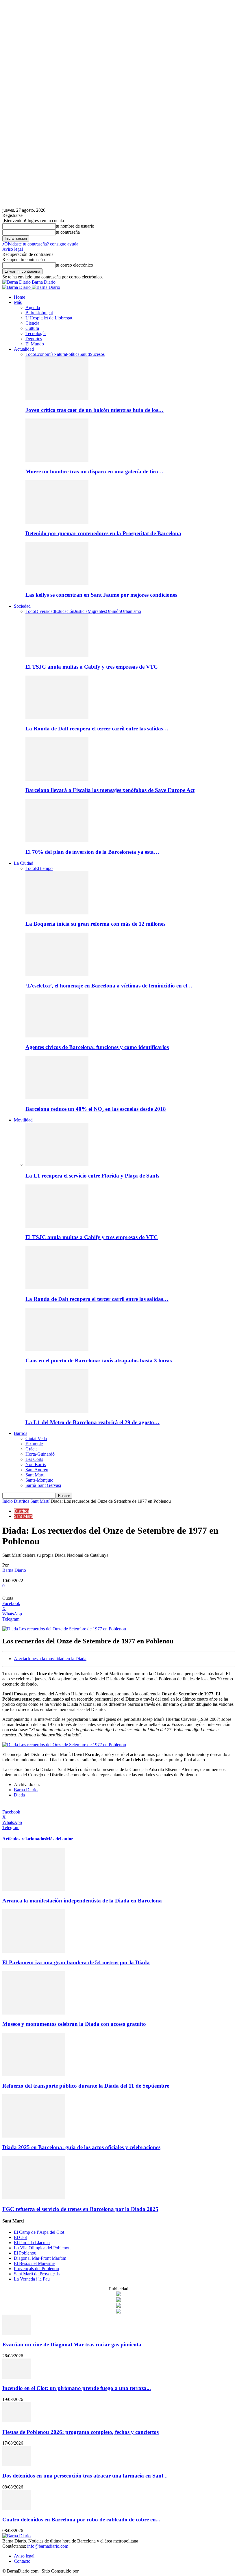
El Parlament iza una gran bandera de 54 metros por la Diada (76, 1962)
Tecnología (36, 333)
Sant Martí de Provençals (37, 2274)
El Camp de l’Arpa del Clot (39, 2232)
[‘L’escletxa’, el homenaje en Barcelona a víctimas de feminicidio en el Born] (57, 974)
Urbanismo (131, 611)
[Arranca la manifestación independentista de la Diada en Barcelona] (34, 1890)
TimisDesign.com (96, 2571)
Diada (19, 1795)
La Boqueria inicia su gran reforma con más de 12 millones (95, 924)
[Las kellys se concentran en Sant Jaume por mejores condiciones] (57, 584)
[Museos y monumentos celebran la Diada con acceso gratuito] (34, 2013)
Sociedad (22, 606)
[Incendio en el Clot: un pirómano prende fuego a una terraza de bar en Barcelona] (17, 2377)
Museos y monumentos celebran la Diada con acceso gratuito (74, 2024)
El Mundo (35, 344)
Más (18, 302)
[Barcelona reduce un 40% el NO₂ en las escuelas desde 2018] (57, 1098)
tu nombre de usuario (75, 226)
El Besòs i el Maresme (34, 2263)
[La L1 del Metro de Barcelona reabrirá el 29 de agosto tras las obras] (57, 1411)
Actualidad (24, 349)
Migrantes (97, 611)
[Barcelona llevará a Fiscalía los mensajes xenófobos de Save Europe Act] (57, 779)
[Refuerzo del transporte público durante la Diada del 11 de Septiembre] (34, 2074)
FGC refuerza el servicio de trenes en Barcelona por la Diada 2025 (80, 2209)
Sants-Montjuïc (39, 1480)
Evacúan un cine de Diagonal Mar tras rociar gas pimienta (72, 2345)
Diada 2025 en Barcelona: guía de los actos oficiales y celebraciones (81, 2147)
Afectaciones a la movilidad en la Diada (50, 1659)
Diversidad (45, 611)
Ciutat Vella (36, 1438)
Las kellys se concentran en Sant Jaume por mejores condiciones (101, 595)
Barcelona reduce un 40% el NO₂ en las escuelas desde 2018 (96, 1109)
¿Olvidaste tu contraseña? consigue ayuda (40, 244)
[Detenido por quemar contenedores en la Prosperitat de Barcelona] (57, 522)
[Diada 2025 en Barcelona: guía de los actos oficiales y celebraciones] (34, 2136)
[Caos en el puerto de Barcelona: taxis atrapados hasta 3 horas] (57, 1350)
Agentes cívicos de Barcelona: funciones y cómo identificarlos (97, 1047)
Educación (65, 611)
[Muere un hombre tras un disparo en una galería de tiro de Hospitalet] (57, 460)
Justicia (81, 611)
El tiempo (44, 868)
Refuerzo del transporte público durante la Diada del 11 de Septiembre (86, 2086)
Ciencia (32, 323)
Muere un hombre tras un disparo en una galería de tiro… (95, 472)
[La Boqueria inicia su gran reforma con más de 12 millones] (57, 913)
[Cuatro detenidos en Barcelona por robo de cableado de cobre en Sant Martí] (17, 2508)
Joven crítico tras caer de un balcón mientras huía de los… (95, 410)
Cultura (32, 328)
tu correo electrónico (74, 265)
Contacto (22, 2561)
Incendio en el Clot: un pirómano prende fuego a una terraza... (77, 2388)
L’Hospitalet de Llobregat (49, 318)
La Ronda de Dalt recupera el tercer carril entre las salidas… (97, 729)
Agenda (33, 307)
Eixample (34, 1444)
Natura (60, 354)
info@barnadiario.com (48, 2546)
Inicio (8, 1501)
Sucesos (97, 354)
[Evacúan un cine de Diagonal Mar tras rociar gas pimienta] (17, 2333)
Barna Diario (14, 1570)
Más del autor (60, 1839)
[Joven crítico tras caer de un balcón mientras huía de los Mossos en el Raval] (57, 399)
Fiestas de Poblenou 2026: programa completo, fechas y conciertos (80, 2432)
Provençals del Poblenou (36, 2269)
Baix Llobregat (39, 313)
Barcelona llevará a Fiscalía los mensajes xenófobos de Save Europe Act (110, 790)
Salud (85, 354)
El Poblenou (25, 2253)
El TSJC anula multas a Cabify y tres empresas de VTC (92, 667)
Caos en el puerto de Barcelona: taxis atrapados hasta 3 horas (99, 1360)
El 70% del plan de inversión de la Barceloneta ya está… (92, 852)
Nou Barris (36, 1464)
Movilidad (23, 1120)
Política (73, 354)
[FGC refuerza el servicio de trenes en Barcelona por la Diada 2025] (34, 2198)
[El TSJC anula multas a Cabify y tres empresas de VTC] (57, 656)
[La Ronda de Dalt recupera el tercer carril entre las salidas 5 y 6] (57, 717)
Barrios (21, 1433)
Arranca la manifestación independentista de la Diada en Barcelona (82, 1901)
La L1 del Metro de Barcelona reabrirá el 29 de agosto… (92, 1422)
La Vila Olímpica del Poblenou (42, 2248)
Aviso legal (13, 249)
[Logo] (17, 287)
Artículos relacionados (24, 1839)
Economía (44, 354)
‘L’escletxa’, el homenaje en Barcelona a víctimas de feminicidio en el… (109, 986)
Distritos (22, 1501)
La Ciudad (24, 863)
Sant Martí (35, 1475)
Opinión (113, 611)
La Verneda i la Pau (32, 2279)
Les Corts (34, 1459)
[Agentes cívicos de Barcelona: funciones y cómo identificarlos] (57, 1036)
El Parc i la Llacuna (32, 2243)
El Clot (20, 2237)
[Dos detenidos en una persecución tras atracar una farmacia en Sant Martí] (17, 2464)
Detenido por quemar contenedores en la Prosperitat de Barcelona (103, 533)
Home (20, 297)
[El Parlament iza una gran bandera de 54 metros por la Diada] (34, 1951)
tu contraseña (68, 232)
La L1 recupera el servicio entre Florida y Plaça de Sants (92, 1176)
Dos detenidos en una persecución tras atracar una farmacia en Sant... (85, 2476)
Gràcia (32, 1449)
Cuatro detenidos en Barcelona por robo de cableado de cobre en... (81, 2520)
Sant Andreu (37, 1470)
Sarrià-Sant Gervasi (43, 1485)
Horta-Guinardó (40, 1454)
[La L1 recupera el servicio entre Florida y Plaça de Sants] (57, 1164)
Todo (30, 354)
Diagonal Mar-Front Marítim (40, 2258)
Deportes (34, 339)
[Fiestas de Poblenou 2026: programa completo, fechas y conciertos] (17, 2421)
